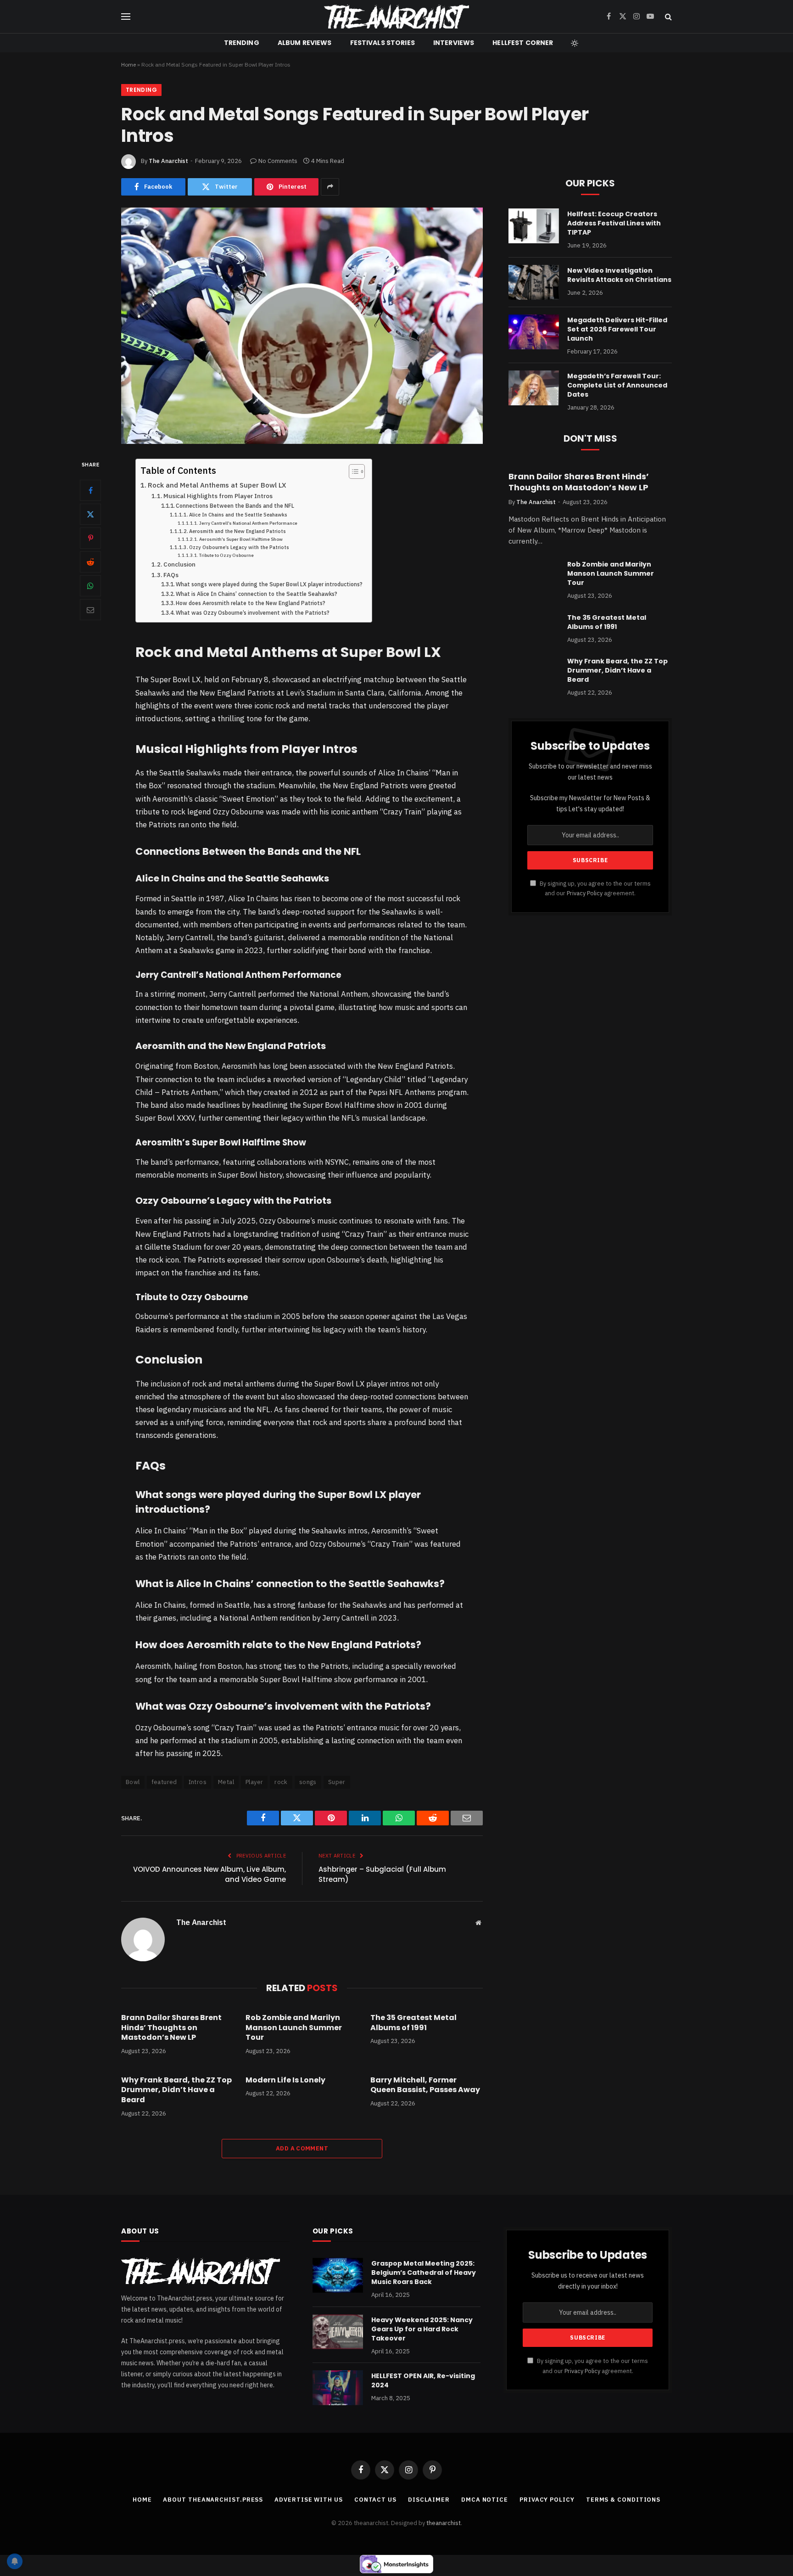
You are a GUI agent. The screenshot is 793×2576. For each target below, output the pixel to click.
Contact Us (375, 2500)
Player (254, 1782)
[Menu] (126, 17)
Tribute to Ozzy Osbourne (226, 555)
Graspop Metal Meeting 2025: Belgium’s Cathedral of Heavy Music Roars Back (424, 2273)
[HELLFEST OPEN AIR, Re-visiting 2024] (338, 2388)
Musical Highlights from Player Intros (218, 496)
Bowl (133, 1782)
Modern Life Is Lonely (285, 2080)
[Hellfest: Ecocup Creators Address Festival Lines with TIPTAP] (534, 226)
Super (337, 1782)
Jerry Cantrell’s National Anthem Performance (248, 523)
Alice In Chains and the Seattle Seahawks (238, 515)
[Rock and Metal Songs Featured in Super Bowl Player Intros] (302, 326)
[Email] (90, 610)
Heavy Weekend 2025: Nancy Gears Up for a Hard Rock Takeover (422, 2329)
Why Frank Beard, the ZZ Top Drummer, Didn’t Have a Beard (176, 2090)
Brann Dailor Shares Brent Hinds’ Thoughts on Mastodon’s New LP (171, 2028)
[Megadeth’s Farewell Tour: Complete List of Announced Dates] (534, 388)
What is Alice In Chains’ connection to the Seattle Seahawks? (257, 594)
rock (281, 1782)
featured (164, 1782)
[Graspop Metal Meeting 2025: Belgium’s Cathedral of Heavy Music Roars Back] (338, 2275)
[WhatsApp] (90, 586)
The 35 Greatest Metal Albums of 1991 (413, 2023)
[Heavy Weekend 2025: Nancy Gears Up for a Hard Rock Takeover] (338, 2332)
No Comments (278, 161)
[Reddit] (90, 562)
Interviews (454, 43)
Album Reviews (305, 43)
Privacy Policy (585, 893)
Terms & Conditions (623, 2500)
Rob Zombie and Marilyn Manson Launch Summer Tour (294, 2028)
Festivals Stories (383, 43)
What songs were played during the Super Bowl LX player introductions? (269, 584)
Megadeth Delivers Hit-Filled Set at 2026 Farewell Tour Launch (617, 329)
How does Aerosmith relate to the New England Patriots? (251, 603)
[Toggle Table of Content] (352, 471)
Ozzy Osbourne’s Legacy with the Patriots (239, 547)
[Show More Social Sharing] (330, 187)
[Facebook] (90, 490)
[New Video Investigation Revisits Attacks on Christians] (534, 282)
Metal (226, 1782)
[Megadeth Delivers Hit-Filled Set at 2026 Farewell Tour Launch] (534, 332)
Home (128, 65)
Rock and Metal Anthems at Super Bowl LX (217, 485)
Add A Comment (302, 2148)
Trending (242, 43)
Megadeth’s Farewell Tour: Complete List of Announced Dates (617, 385)
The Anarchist (168, 161)
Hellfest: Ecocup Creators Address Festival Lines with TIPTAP (614, 223)
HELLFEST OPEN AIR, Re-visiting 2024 (423, 2380)
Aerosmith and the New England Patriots (237, 531)
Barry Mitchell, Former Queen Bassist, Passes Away (425, 2085)
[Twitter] (90, 514)
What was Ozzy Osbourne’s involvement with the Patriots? (253, 613)
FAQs (171, 575)
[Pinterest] (90, 538)
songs (308, 1782)
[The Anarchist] (396, 17)
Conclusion (179, 564)
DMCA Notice (485, 2500)
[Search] (667, 17)
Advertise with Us (308, 2500)
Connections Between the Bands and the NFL (235, 506)
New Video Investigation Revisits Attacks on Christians (619, 275)
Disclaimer (429, 2500)
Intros (198, 1782)
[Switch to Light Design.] (574, 43)
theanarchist (444, 2523)
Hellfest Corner (523, 43)
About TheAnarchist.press (213, 2500)
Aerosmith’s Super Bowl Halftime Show (241, 539)
